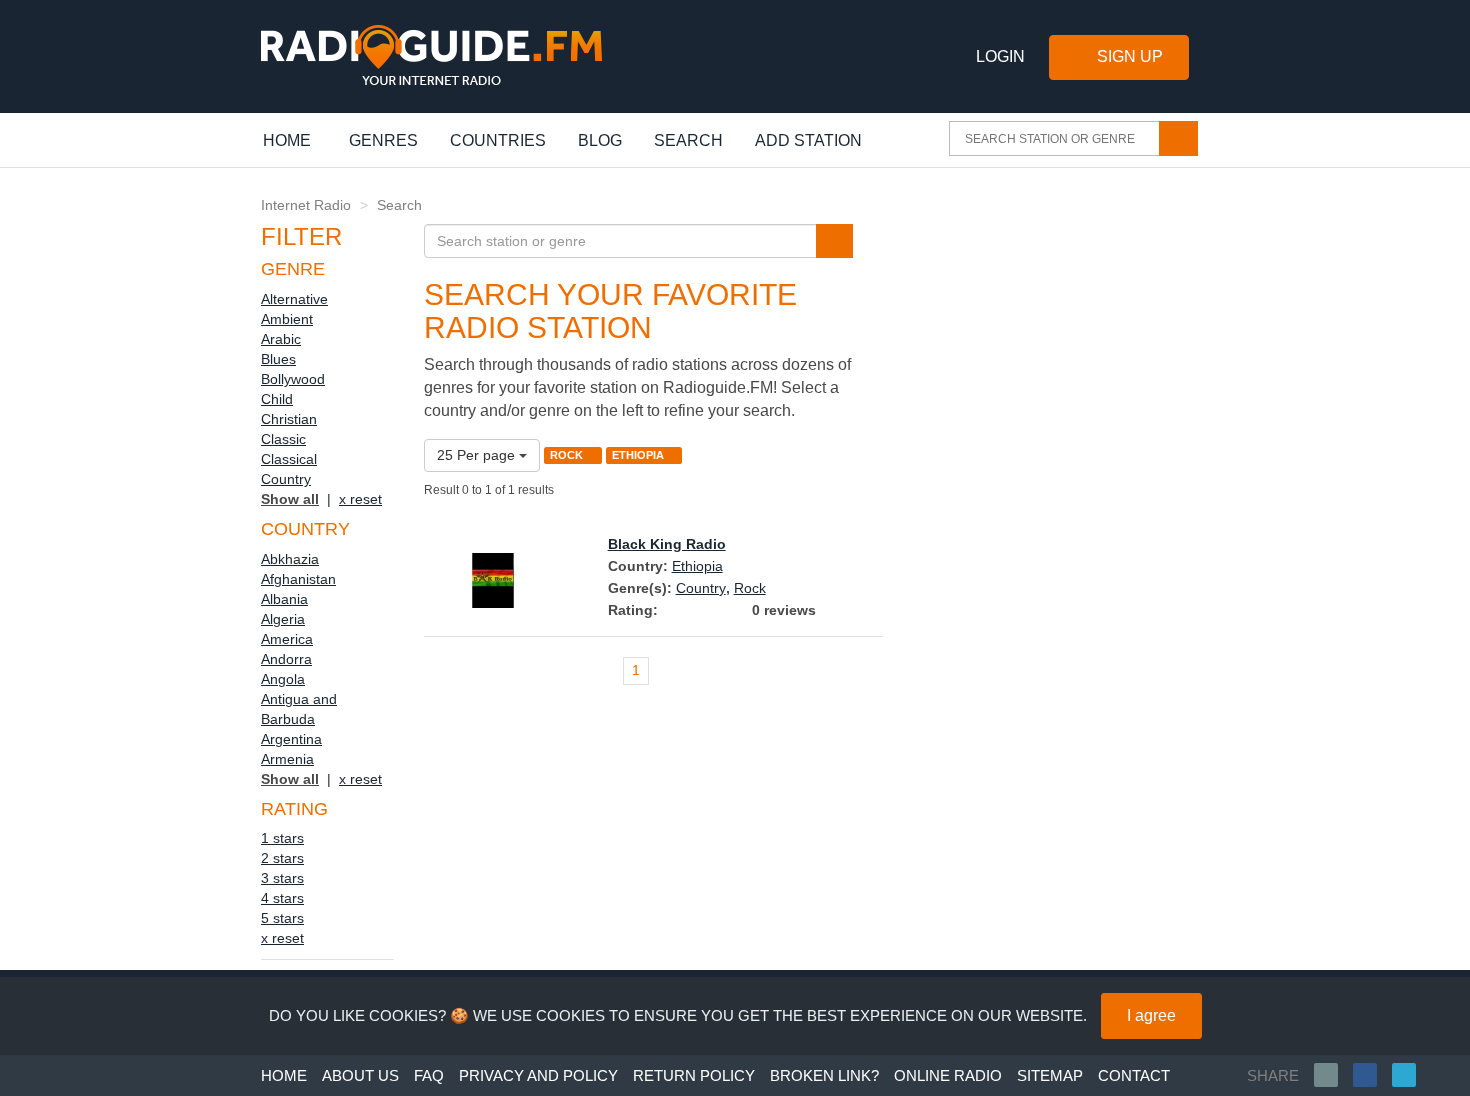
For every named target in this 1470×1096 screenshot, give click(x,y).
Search (688, 140)
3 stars (282, 878)
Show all (290, 499)
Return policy (694, 1075)
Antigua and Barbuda (299, 709)
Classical (289, 459)
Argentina (291, 739)
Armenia (287, 759)
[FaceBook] (1372, 1075)
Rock (750, 588)
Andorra (286, 659)
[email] (1333, 1075)
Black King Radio (667, 544)
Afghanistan (298, 579)
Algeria (283, 619)
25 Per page (478, 455)
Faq (429, 1075)
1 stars (282, 838)
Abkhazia (290, 559)
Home (297, 140)
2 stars (282, 858)
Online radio (948, 1075)
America (287, 639)
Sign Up (1130, 56)
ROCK (568, 455)
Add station (808, 140)
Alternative (294, 299)
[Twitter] (1411, 1075)
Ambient (287, 319)
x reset (360, 499)
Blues (278, 359)
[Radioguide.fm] (431, 55)
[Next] (865, 671)
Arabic (281, 339)
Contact (1134, 1075)
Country (286, 479)
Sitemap (1050, 1075)
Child (277, 399)
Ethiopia (697, 566)
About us (360, 1075)
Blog (600, 140)
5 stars (282, 918)
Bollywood (293, 379)
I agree (1151, 1015)
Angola (283, 679)
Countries (498, 140)
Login (1000, 56)
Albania (284, 599)
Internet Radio (306, 205)
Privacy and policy (538, 1075)
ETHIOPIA (639, 455)
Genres (383, 140)
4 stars (282, 898)
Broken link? (824, 1075)
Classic (283, 439)
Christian (289, 419)
